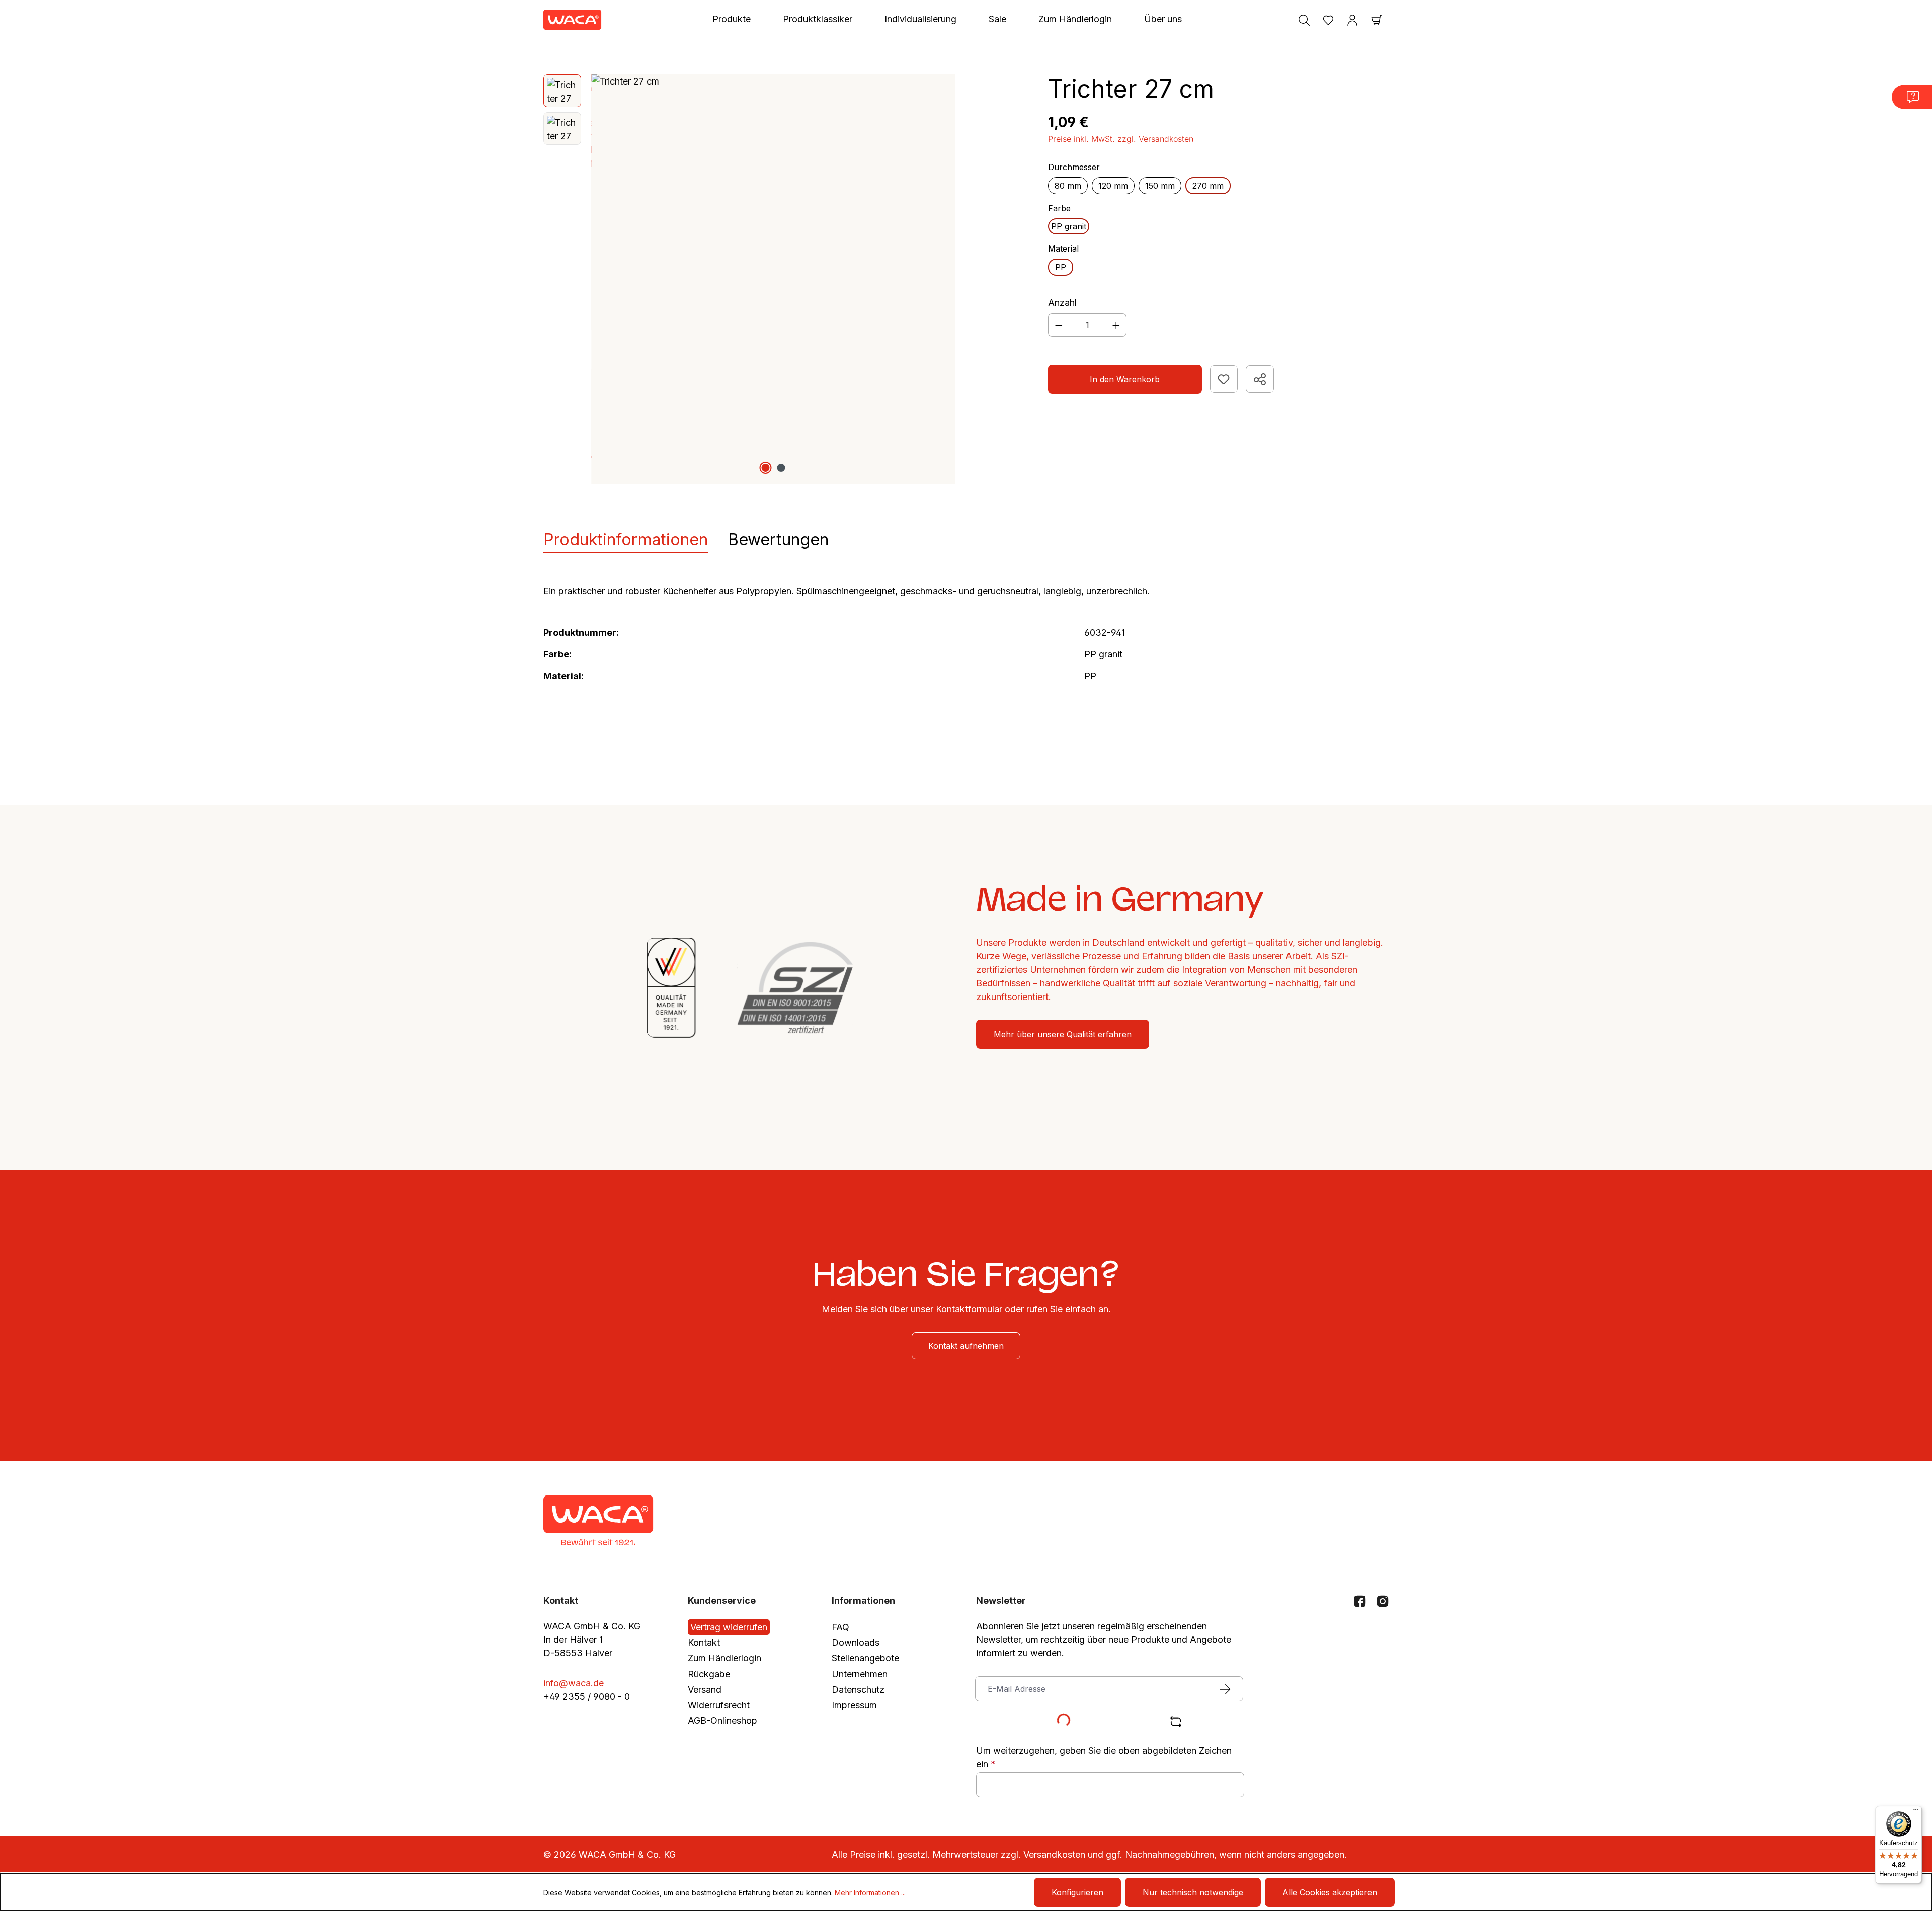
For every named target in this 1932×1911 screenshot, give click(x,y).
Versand (705, 1689)
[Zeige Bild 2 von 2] (781, 468)
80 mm (1068, 186)
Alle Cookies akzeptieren (1330, 1892)
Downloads (856, 1643)
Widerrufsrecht (719, 1705)
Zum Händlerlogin (725, 1658)
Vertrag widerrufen (729, 1627)
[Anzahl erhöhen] (1116, 325)
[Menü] (1916, 1812)
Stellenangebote (865, 1658)
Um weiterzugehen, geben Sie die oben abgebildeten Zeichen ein (1104, 1757)
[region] (750, 279)
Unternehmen (860, 1674)
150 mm (1160, 186)
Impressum (854, 1705)
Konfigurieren (1077, 1892)
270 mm (1208, 186)
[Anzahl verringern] (1059, 325)
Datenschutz (858, 1689)
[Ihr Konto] (1352, 20)
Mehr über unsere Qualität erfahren (1063, 1034)
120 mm (1113, 186)
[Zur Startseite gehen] (573, 20)
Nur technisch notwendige (1193, 1892)
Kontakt (704, 1643)
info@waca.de (574, 1683)
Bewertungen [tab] (778, 539)
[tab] (626, 540)
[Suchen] (1304, 20)
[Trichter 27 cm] (773, 279)
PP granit (1069, 226)
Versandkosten (1054, 1854)
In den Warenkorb (1125, 379)
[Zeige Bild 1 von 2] (766, 468)
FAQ (840, 1627)
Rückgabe (709, 1674)
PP (1061, 267)
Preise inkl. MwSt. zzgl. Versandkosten (1121, 139)
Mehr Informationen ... (870, 1893)
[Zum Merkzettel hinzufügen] (1224, 379)
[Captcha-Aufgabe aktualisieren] (1176, 1722)
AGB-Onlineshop (722, 1721)
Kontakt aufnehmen (966, 1346)
